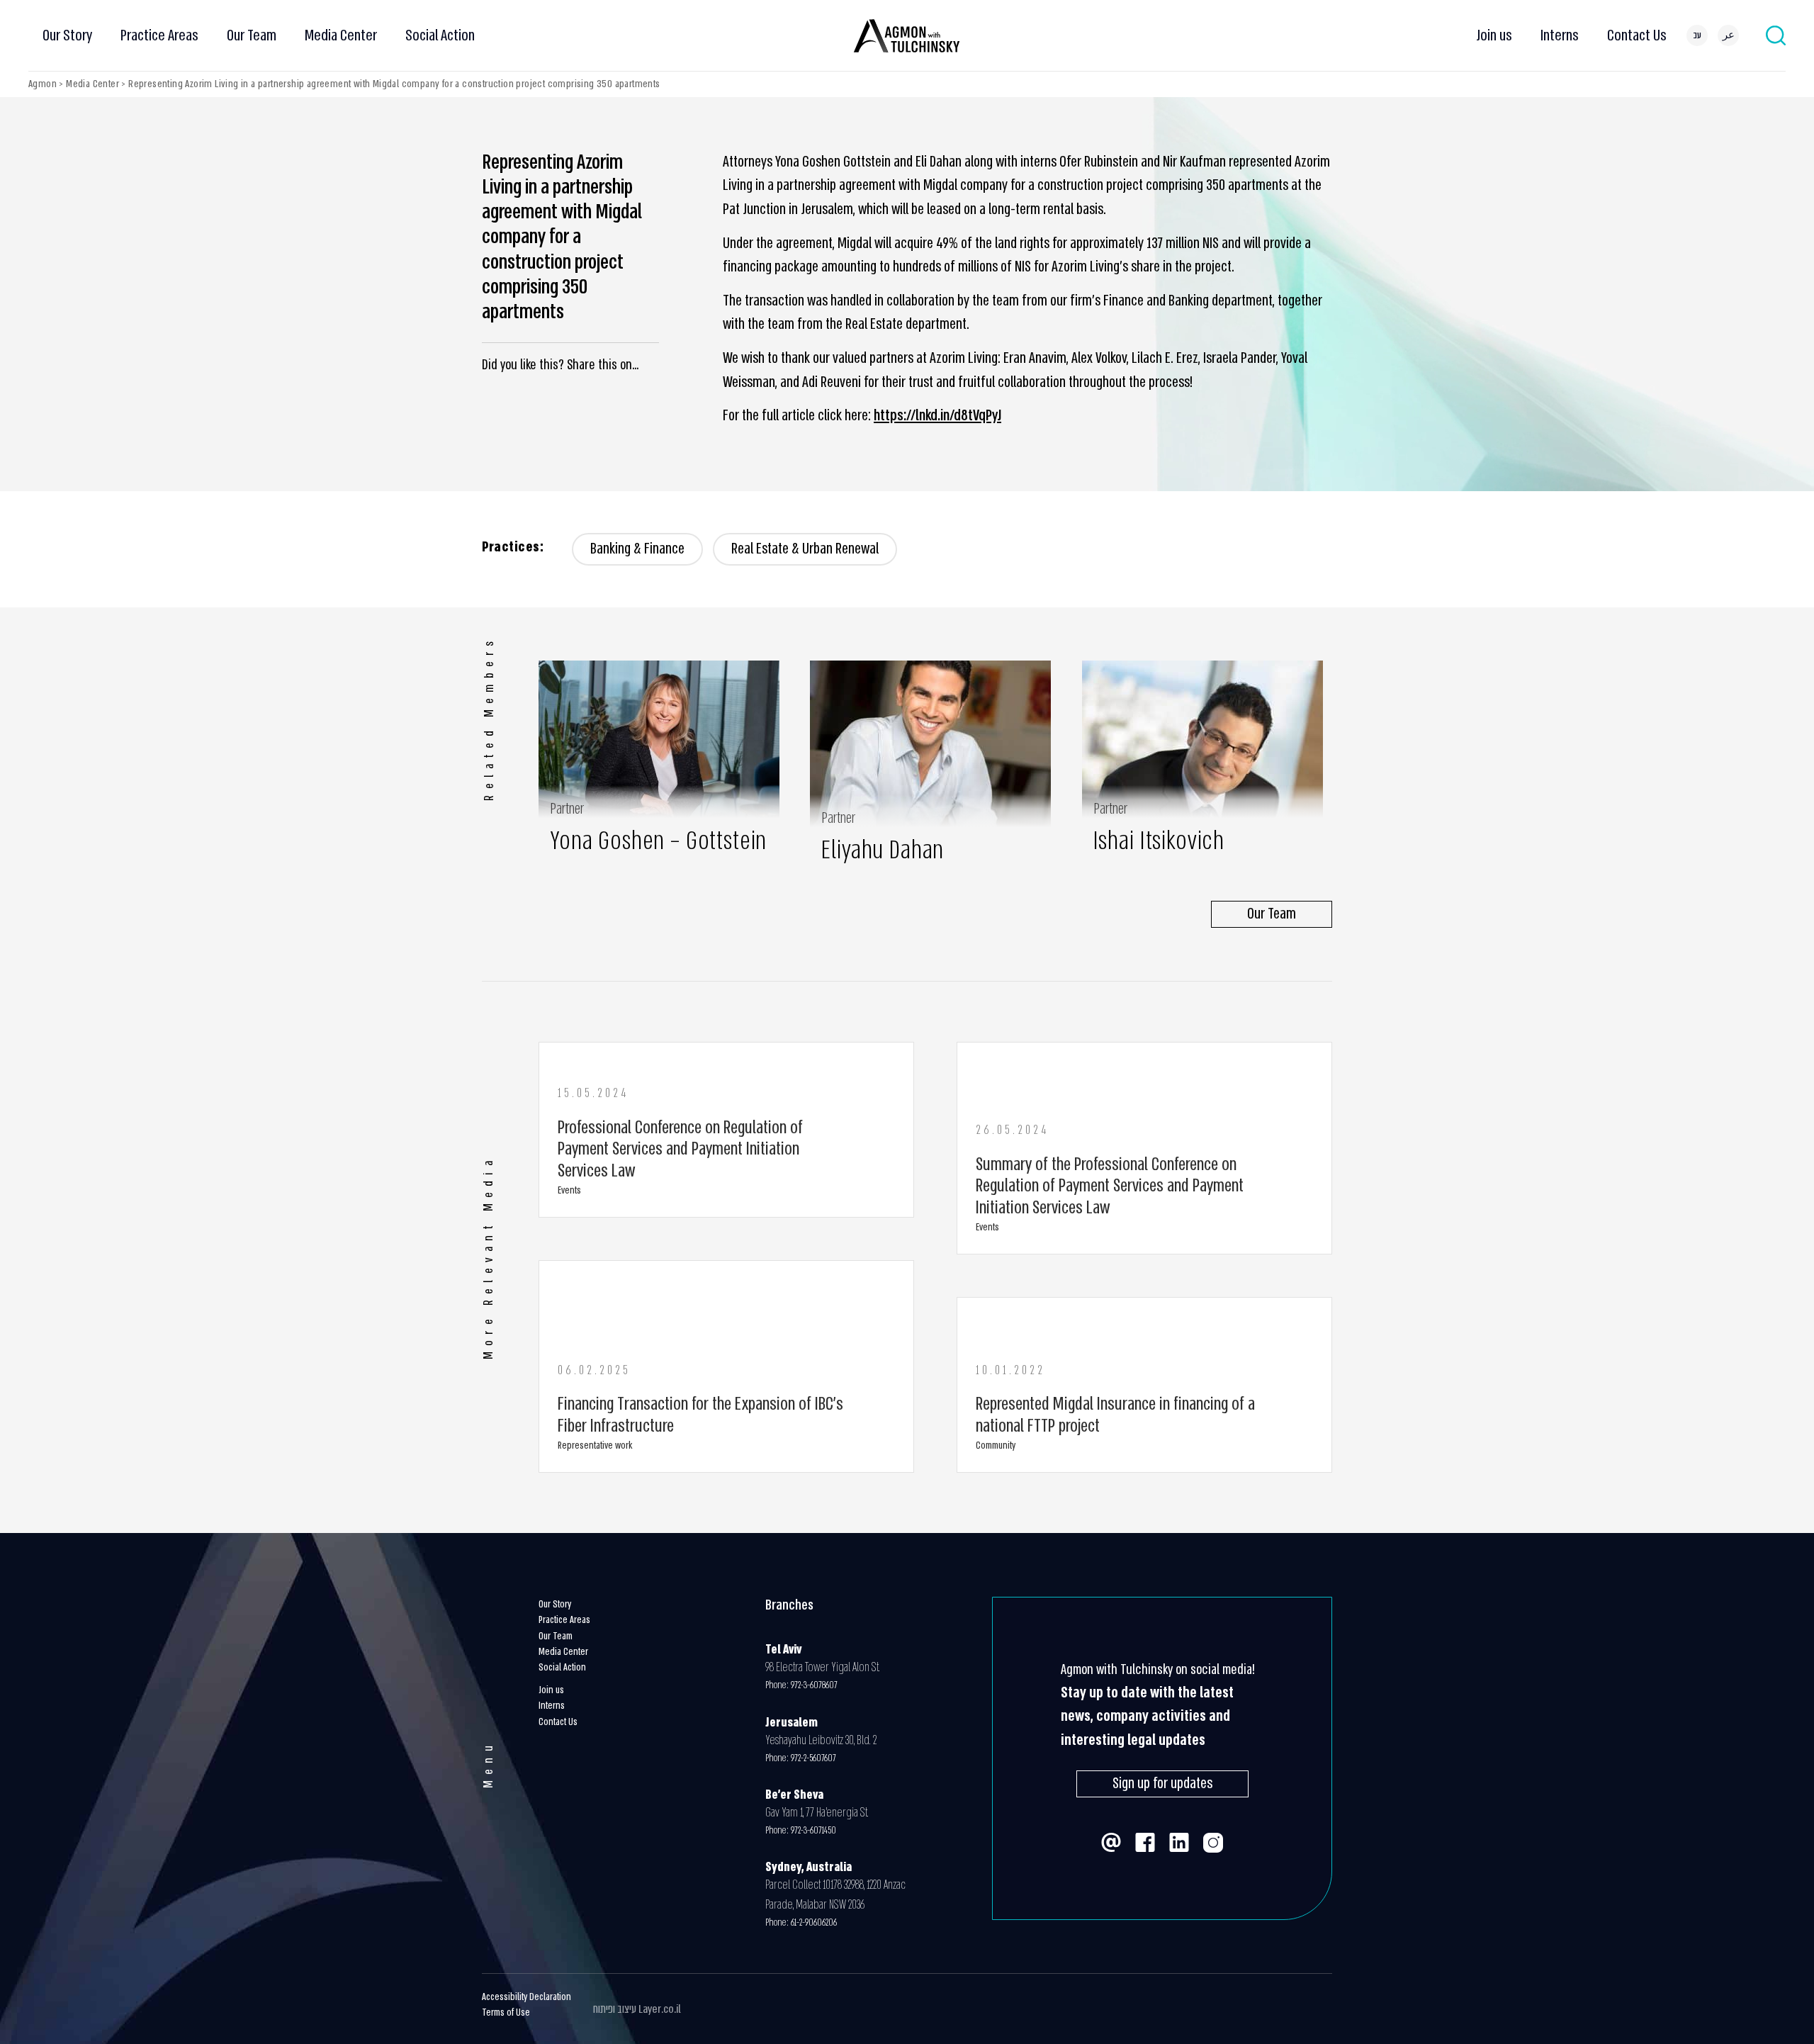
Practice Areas (159, 35)
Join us (1494, 35)
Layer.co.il (660, 2009)
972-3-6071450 (813, 1830)
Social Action (440, 35)
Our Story (67, 35)
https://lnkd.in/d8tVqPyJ (937, 416)
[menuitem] (1697, 35)
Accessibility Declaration (526, 1997)
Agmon (43, 84)
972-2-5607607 (816, 1758)
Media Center (341, 35)
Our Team (252, 35)
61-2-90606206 (814, 1922)
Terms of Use (506, 2012)
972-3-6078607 (814, 1685)
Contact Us (1637, 35)
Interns (1560, 35)
